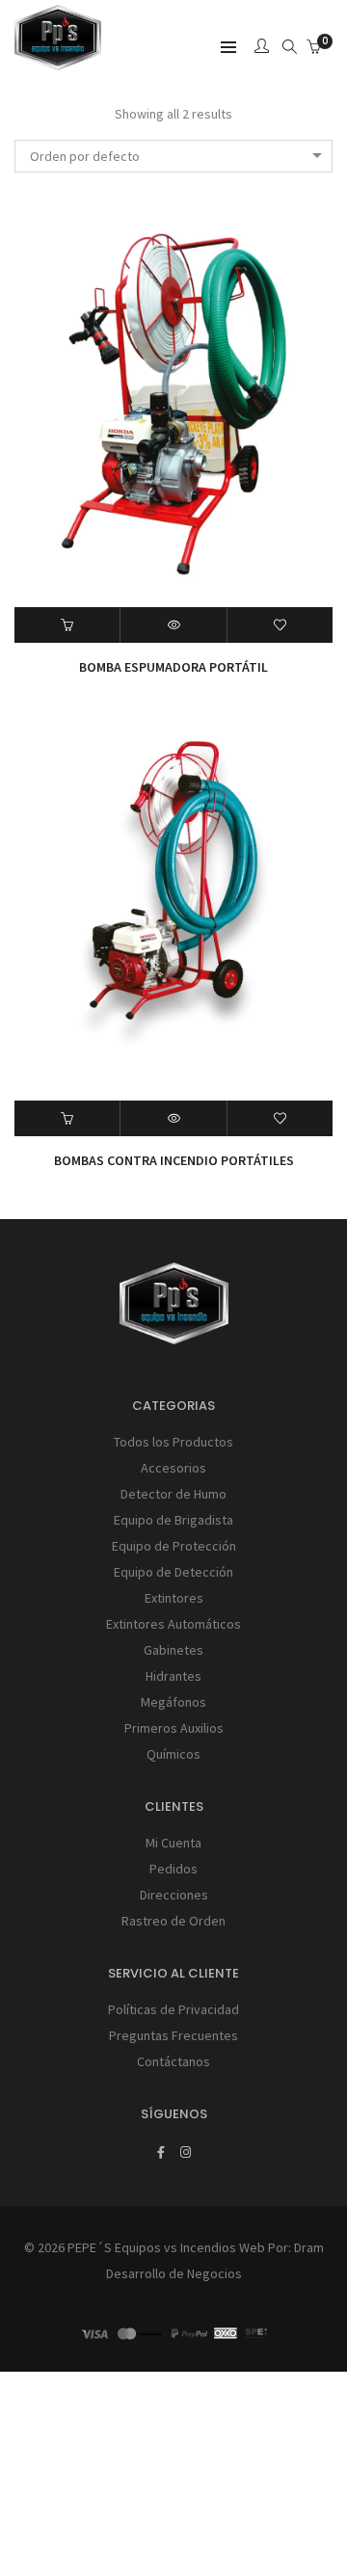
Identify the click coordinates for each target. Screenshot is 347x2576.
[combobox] (173, 156)
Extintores (174, 1598)
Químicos (173, 1754)
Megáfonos (173, 1702)
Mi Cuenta (173, 1843)
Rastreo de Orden (173, 1921)
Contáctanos (173, 2061)
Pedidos (173, 1869)
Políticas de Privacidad (173, 2009)
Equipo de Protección (174, 1546)
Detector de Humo (173, 1494)
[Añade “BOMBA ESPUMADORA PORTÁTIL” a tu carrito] (67, 625)
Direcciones (174, 1895)
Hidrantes (173, 1676)
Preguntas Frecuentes (173, 2035)
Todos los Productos (173, 1442)
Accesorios (173, 1468)
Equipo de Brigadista (173, 1520)
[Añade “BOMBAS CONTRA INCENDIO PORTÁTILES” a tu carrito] (67, 1118)
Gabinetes (173, 1650)
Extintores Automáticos (173, 1624)
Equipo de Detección (173, 1572)
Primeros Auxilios (174, 1728)
